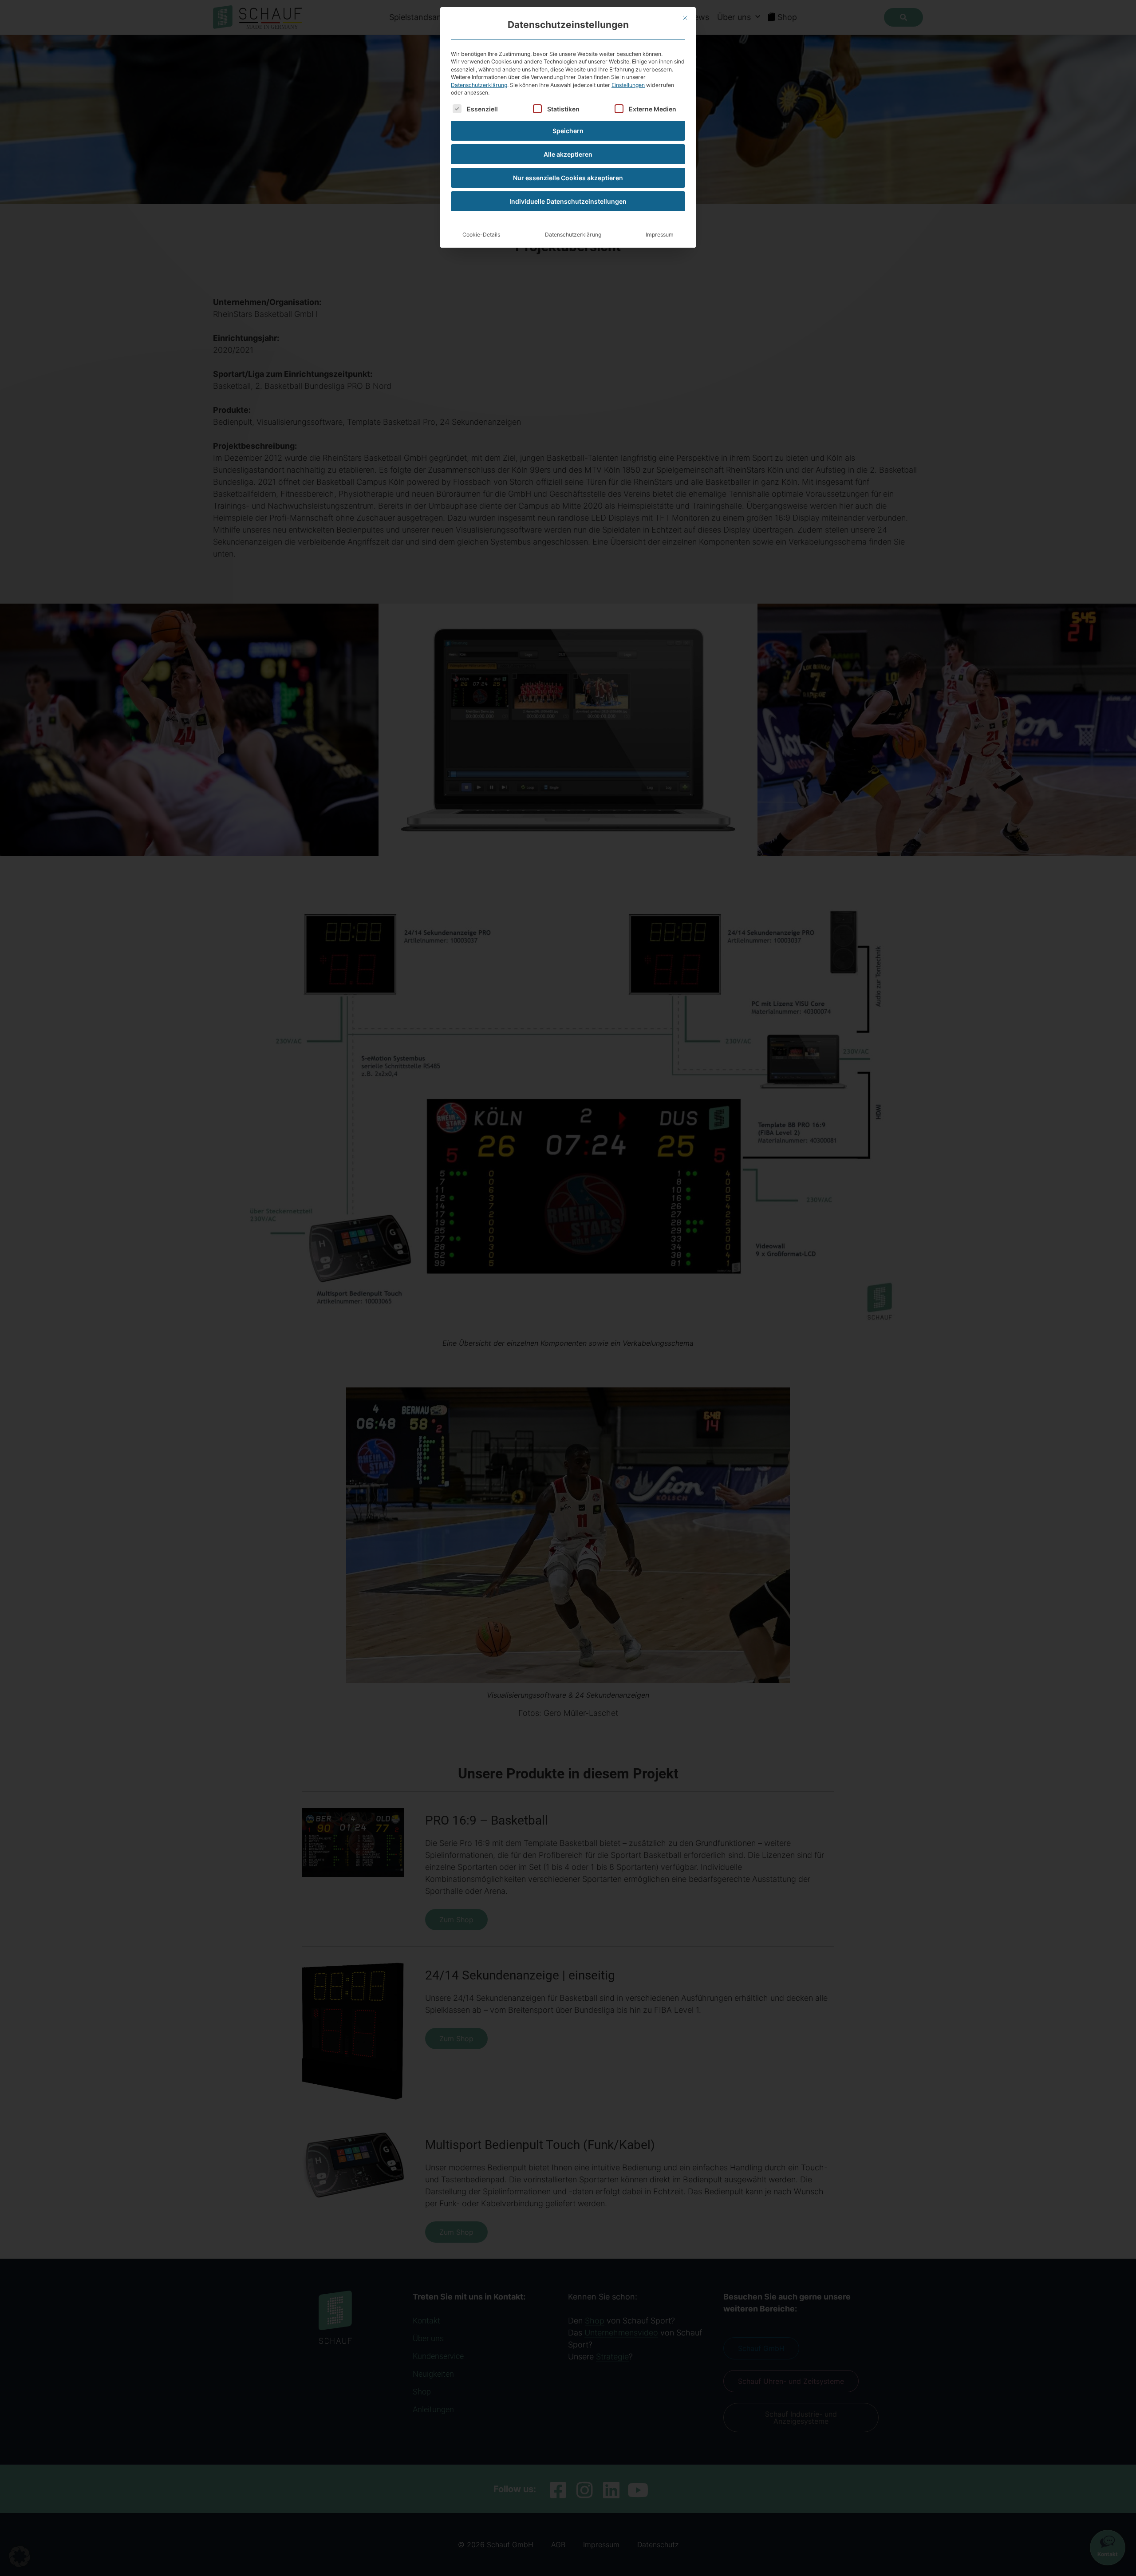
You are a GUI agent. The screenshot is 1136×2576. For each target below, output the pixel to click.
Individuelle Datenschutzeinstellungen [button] (568, 201)
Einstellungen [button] (628, 85)
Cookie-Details (481, 235)
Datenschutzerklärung (479, 85)
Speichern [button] (568, 131)
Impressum (660, 235)
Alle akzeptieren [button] (568, 154)
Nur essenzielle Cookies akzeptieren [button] (568, 178)
